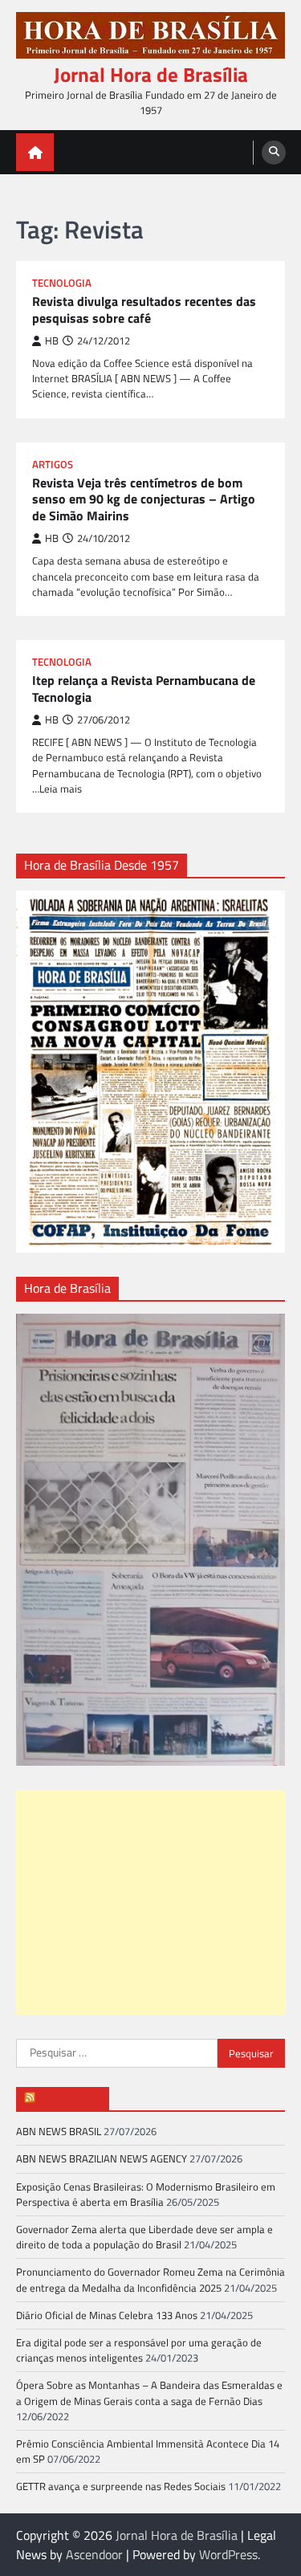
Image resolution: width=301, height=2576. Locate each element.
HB (52, 341)
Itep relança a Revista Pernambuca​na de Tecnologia (144, 689)
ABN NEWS (70, 2098)
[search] (274, 153)
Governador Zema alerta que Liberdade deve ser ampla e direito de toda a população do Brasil (144, 2237)
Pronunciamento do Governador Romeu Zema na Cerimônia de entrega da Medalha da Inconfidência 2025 (150, 2279)
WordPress (228, 2554)
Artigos (53, 465)
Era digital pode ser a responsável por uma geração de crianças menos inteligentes (139, 2350)
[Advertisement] (151, 1902)
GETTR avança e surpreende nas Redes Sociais (121, 2486)
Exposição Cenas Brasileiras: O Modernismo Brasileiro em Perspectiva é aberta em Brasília (146, 2194)
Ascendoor (94, 2554)
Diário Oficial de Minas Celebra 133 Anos (107, 2315)
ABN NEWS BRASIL (59, 2131)
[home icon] (35, 152)
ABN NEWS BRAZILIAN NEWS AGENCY (102, 2158)
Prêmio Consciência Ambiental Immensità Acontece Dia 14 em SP (148, 2451)
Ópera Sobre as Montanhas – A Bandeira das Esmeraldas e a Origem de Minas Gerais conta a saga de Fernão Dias (149, 2393)
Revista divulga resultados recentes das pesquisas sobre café (144, 310)
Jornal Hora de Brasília (151, 75)
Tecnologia (62, 283)
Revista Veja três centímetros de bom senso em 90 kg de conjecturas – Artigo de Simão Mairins (144, 499)
